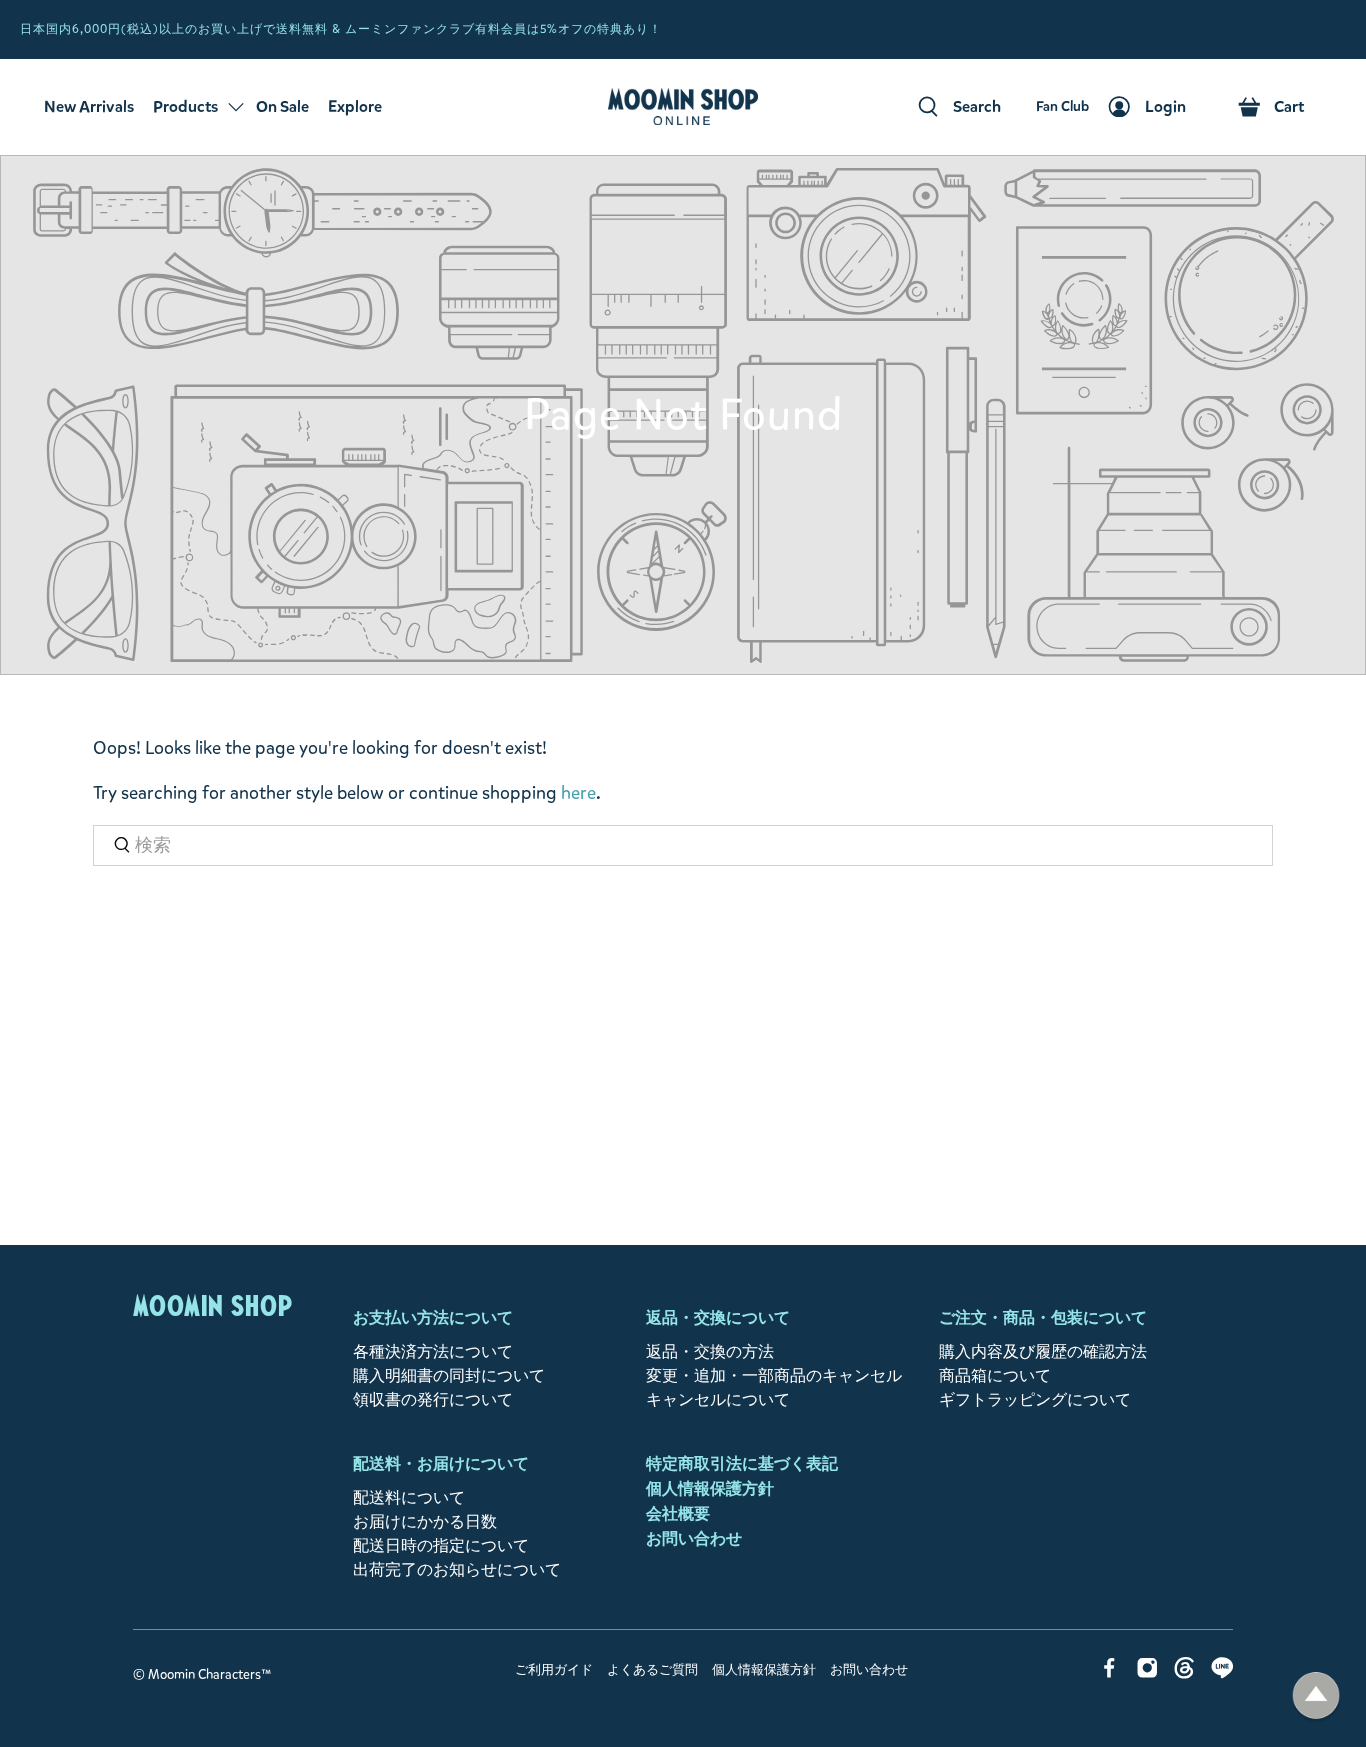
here (578, 793)
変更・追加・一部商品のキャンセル (774, 1375)
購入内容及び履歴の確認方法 (1043, 1351)
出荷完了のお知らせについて (457, 1569)
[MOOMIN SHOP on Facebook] (1109, 1673)
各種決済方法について (433, 1351)
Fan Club (1330, 29)
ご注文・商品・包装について (1043, 1317)
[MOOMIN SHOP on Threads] (1184, 1673)
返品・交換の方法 (710, 1351)
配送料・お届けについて (441, 1463)
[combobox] (683, 845)
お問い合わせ (694, 1538)
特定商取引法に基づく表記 (742, 1463)
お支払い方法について (433, 1317)
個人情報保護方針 (710, 1488)
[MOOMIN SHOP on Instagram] (1147, 1673)
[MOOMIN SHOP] (683, 107)
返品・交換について (718, 1317)
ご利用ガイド (554, 1670)
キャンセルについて (718, 1399)
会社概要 (678, 1513)
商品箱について (995, 1375)
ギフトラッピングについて (1035, 1399)
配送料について (409, 1497)
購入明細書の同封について (449, 1375)
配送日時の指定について (441, 1545)
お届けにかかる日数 (425, 1521)
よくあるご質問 (652, 1670)
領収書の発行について (433, 1399)
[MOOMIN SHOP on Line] (1222, 1673)
